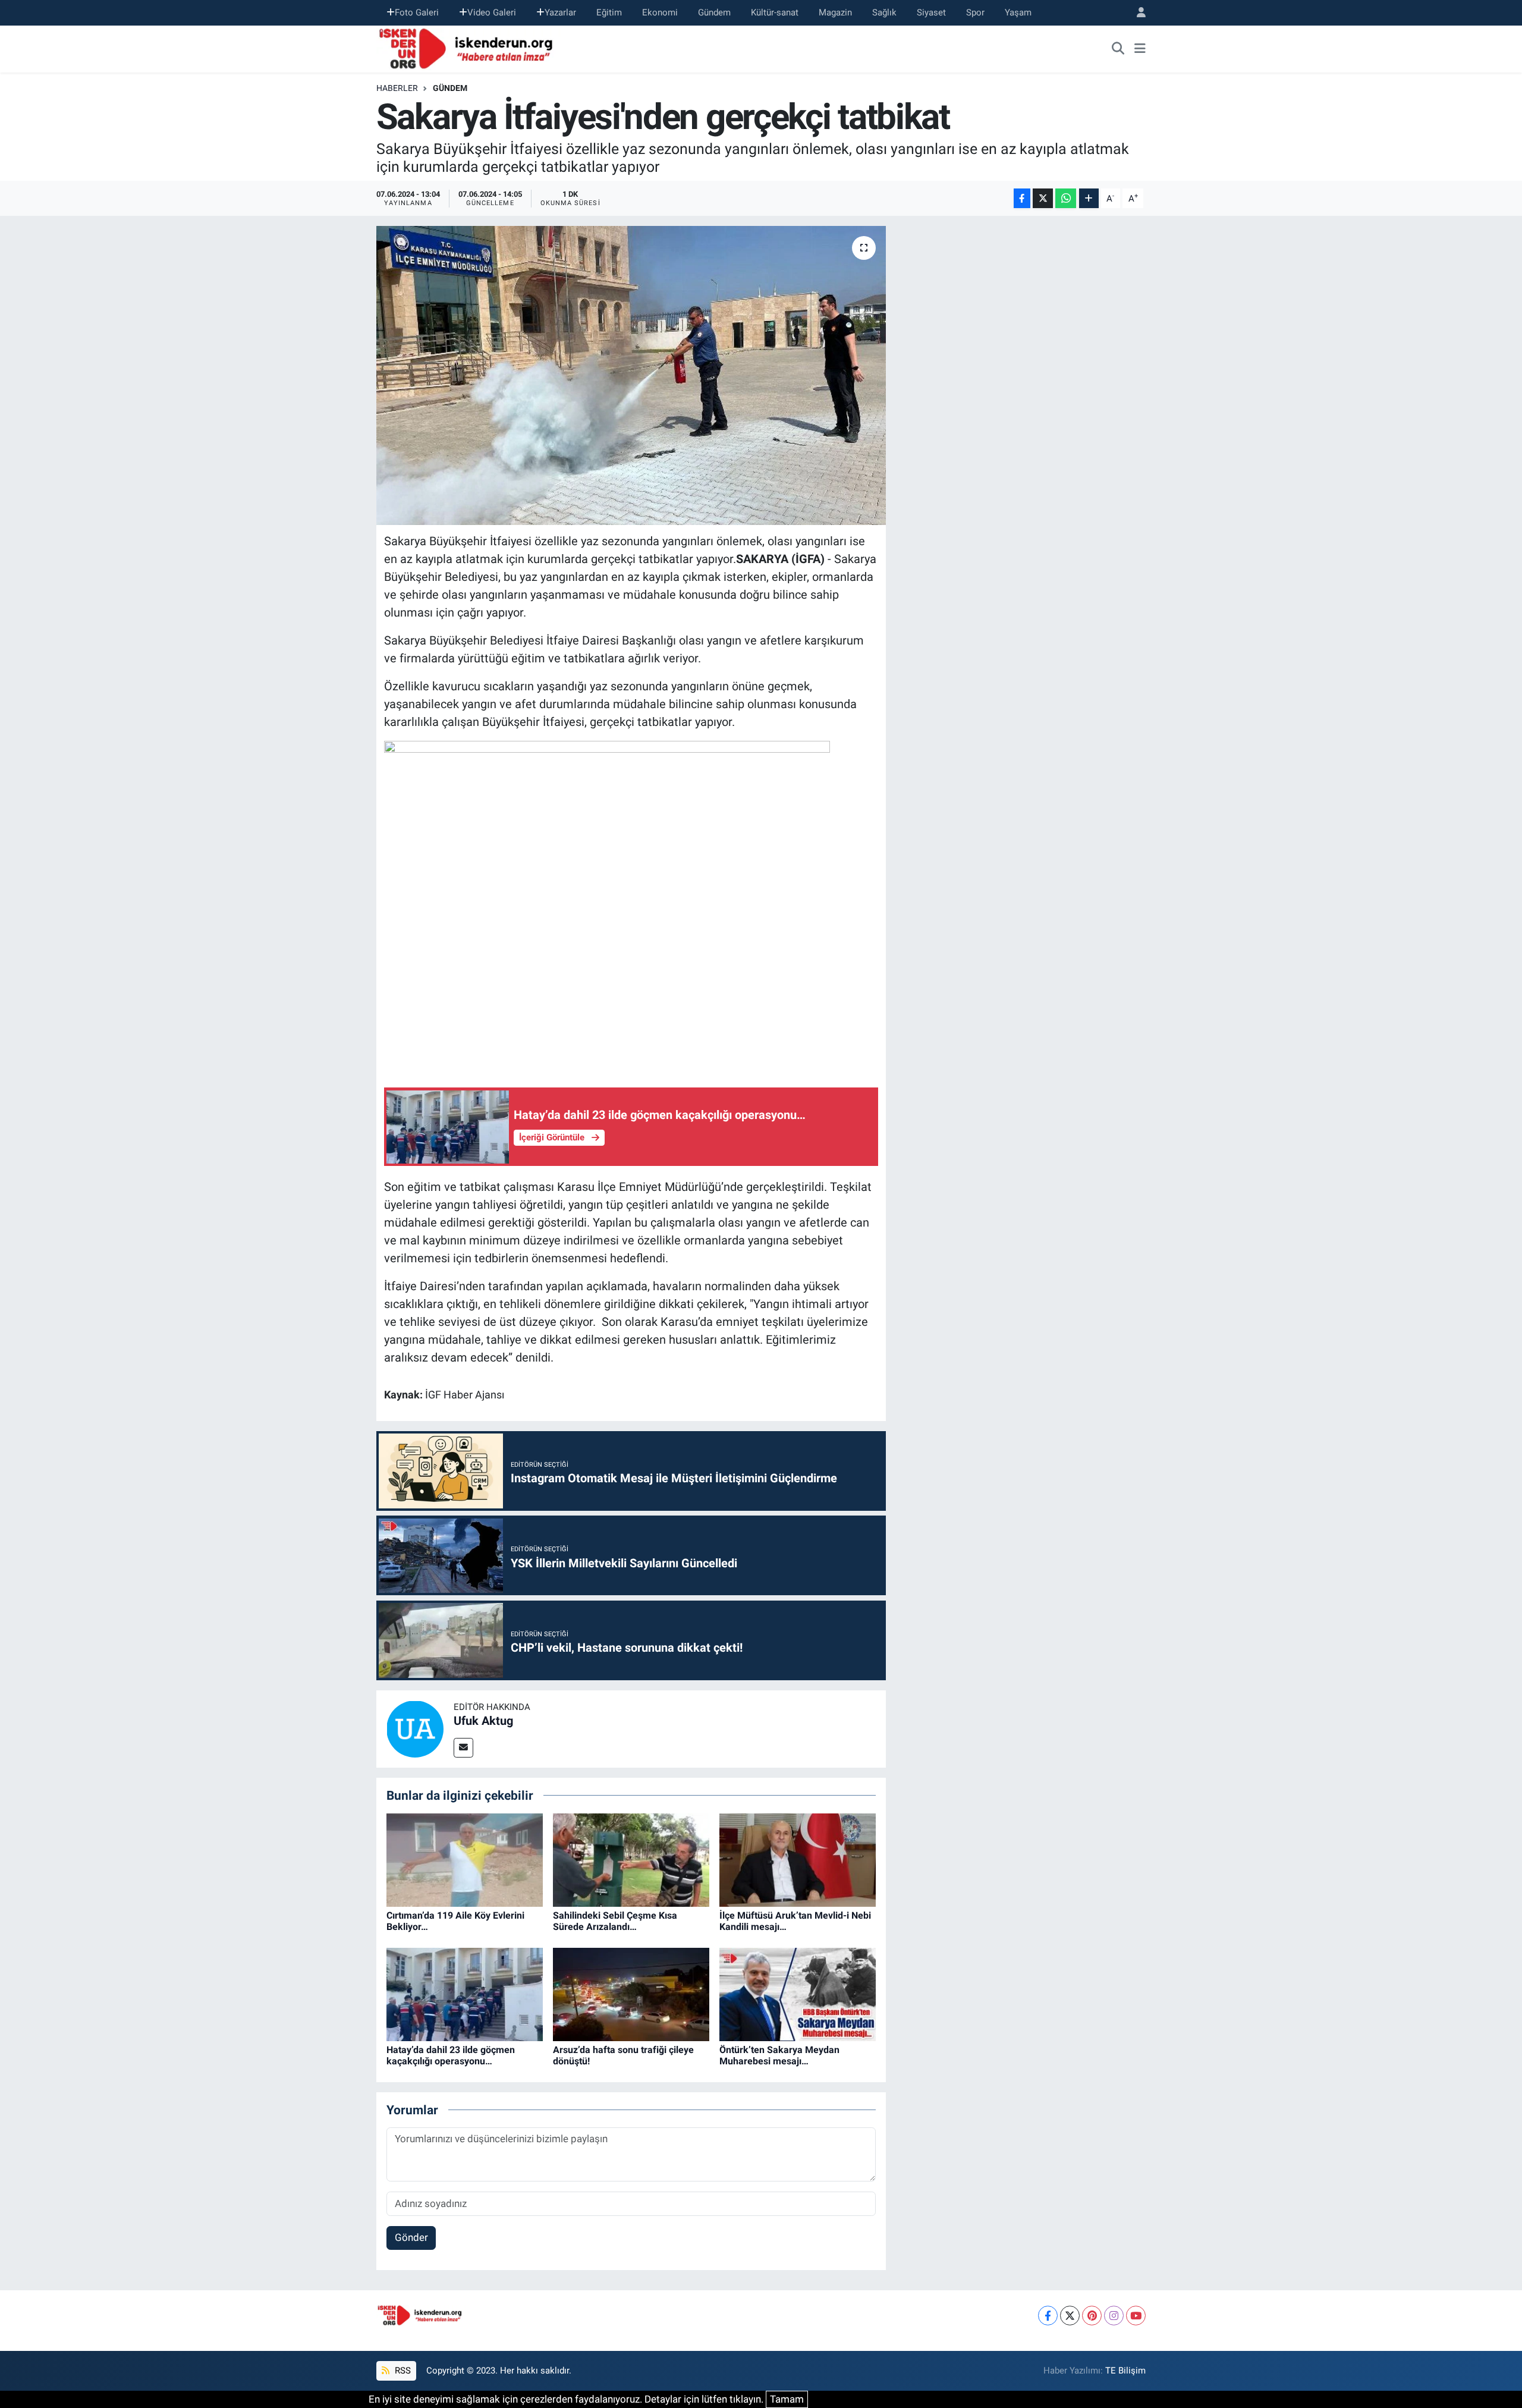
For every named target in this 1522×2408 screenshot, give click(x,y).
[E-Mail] (463, 1748)
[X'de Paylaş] (1043, 198)
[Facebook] (1048, 2316)
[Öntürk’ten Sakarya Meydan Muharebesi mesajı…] (798, 1994)
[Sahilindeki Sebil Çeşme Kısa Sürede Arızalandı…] (631, 1859)
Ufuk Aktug (483, 1721)
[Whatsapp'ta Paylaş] (1066, 198)
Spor (975, 12)
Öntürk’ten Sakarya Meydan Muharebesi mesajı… (779, 2055)
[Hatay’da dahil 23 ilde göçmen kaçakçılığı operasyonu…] (465, 1994)
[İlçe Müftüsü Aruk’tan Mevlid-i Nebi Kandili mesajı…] (798, 1859)
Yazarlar (560, 12)
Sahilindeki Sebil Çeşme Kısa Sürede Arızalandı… (615, 1921)
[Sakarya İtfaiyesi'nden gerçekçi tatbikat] (631, 375)
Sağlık (884, 12)
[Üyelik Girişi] (1136, 13)
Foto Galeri (417, 12)
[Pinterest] (1092, 2316)
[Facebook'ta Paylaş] (1022, 198)
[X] (1070, 2316)
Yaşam (1018, 12)
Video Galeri (492, 12)
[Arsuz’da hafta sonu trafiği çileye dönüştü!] (631, 1994)
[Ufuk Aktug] (415, 1728)
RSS (402, 2371)
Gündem (714, 12)
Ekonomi (660, 12)
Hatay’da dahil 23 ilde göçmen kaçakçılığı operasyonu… (451, 2055)
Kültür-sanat (775, 12)
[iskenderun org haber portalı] (468, 48)
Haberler (397, 88)
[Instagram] (1114, 2316)
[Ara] (1118, 49)
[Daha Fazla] (1089, 198)
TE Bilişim (1125, 2371)
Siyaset (931, 12)
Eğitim (609, 12)
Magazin (835, 12)
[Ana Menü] (1140, 49)
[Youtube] (1136, 2316)
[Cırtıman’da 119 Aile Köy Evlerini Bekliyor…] (465, 1859)
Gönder (411, 2237)
